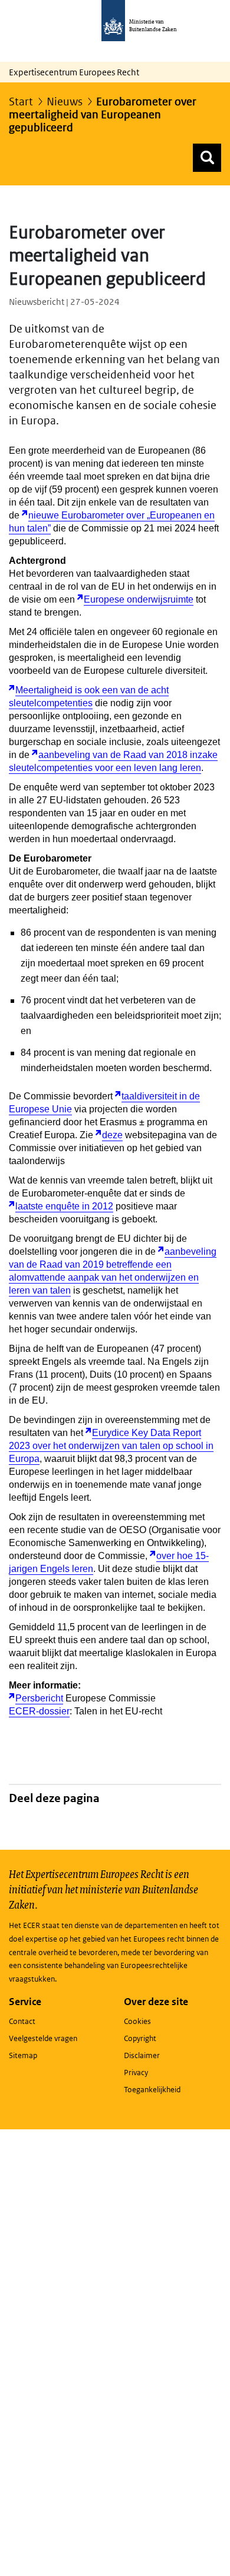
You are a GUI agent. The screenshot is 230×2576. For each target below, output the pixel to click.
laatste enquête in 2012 (64, 1206)
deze (112, 1135)
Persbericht (39, 1698)
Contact (22, 2021)
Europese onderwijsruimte (139, 599)
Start (21, 102)
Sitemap (23, 2055)
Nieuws (65, 102)
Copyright (140, 2038)
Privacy (136, 2073)
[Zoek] (207, 158)
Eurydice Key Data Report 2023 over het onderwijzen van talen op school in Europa (111, 1446)
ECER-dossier (39, 1711)
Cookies (137, 2021)
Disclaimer (142, 2055)
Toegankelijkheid (152, 2090)
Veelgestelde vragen (43, 2038)
